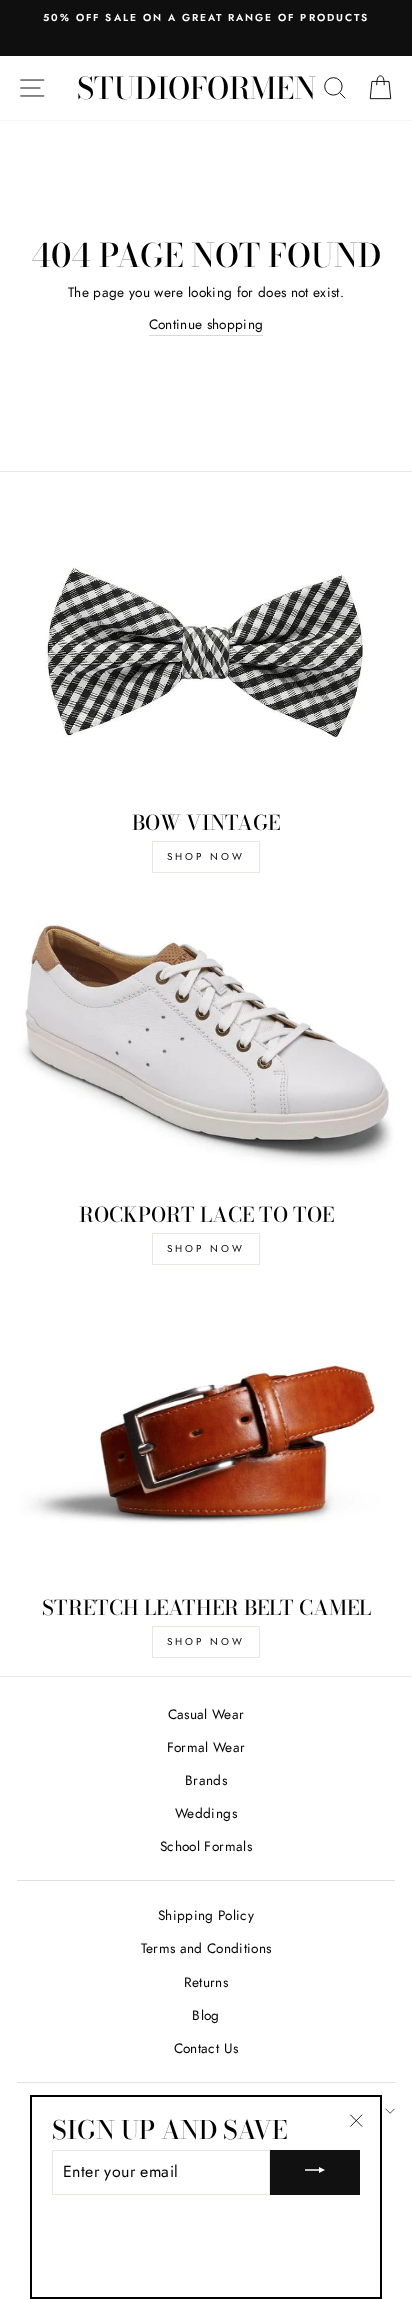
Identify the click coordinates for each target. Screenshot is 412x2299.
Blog (205, 2015)
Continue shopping (206, 324)
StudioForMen (196, 88)
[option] (206, 18)
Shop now (206, 1248)
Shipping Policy (206, 1915)
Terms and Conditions (206, 1948)
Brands (206, 1780)
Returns (206, 1982)
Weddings (206, 1813)
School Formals (206, 1846)
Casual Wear (206, 1714)
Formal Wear (206, 1747)
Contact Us (206, 2048)
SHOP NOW (206, 856)
